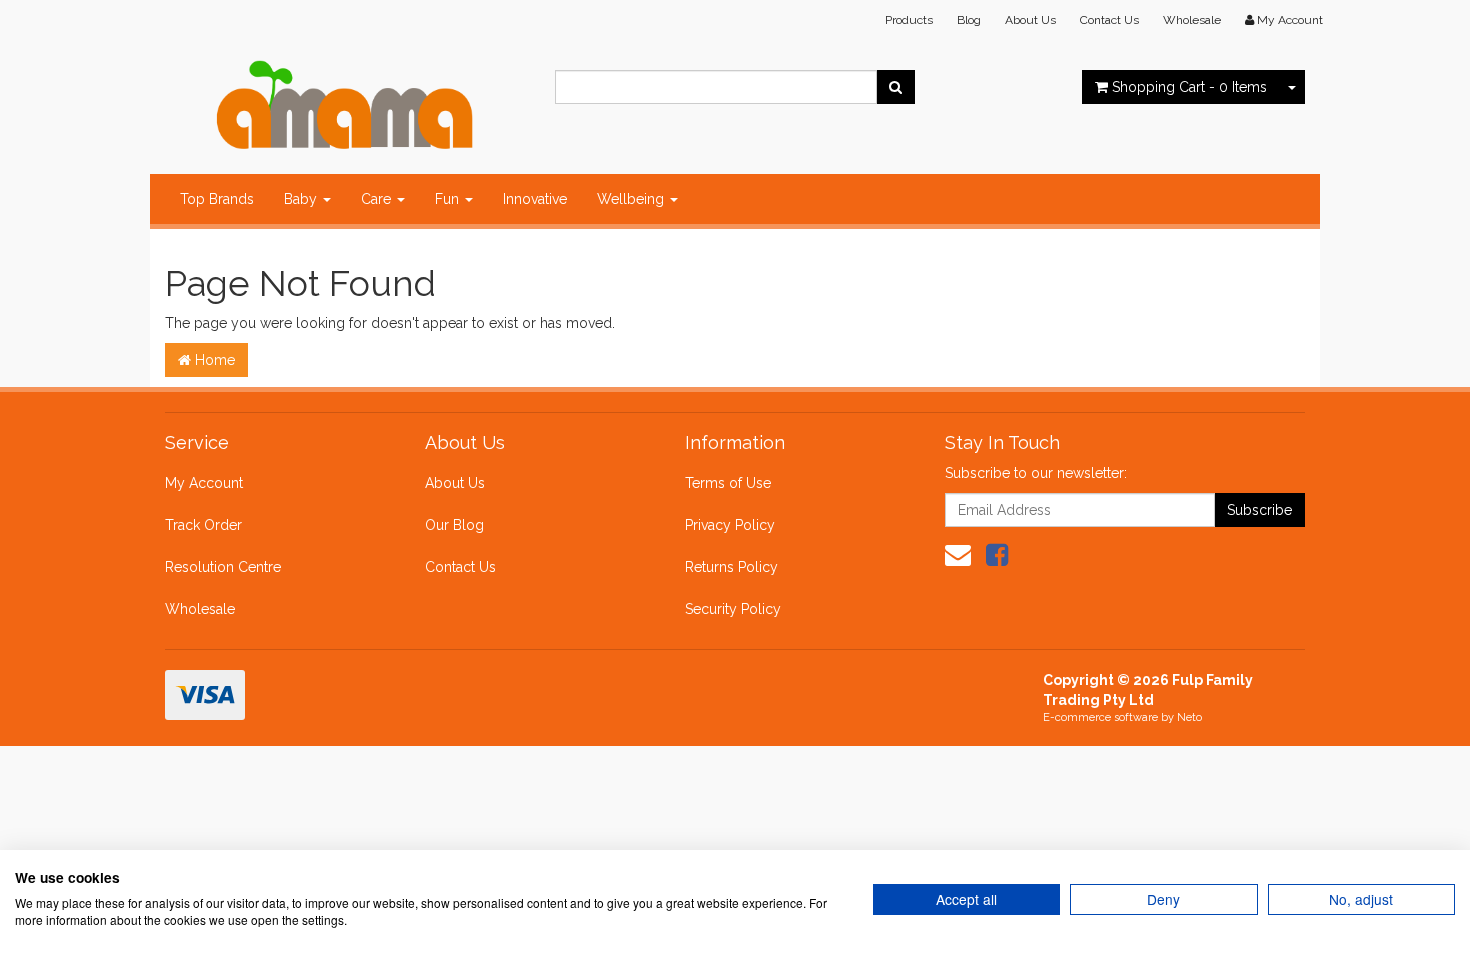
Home (213, 360)
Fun (449, 199)
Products (909, 20)
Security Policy (733, 609)
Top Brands (217, 199)
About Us (1030, 20)
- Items (1189, 87)
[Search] (895, 87)
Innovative (535, 199)
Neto (1189, 717)
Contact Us (1109, 20)
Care (378, 199)
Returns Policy (731, 567)
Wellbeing (632, 199)
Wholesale (1192, 20)
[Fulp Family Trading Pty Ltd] (345, 100)
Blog (969, 20)
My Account (204, 483)
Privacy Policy (730, 525)
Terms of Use (728, 483)
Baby (302, 199)
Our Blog (454, 525)
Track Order (203, 525)
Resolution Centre (223, 567)
